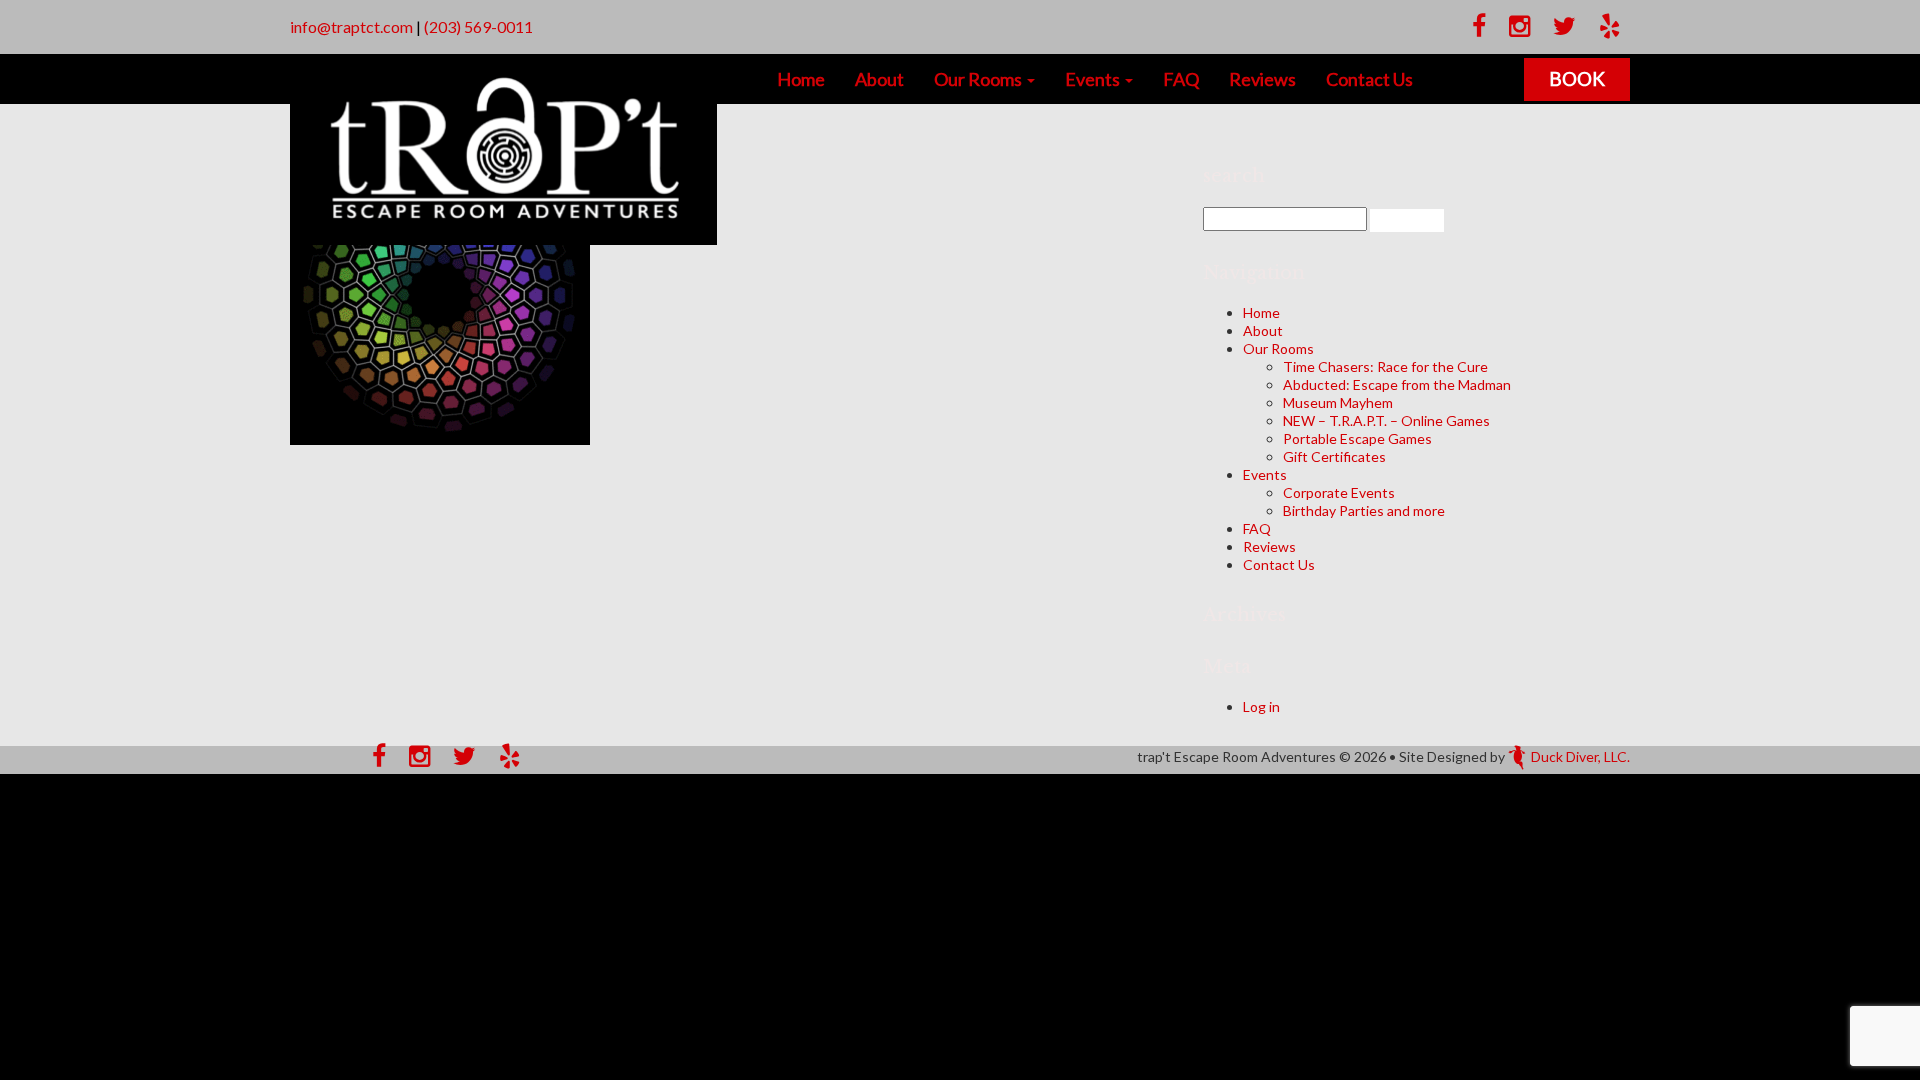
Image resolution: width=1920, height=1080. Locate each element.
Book (1577, 78)
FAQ (1181, 79)
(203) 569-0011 (478, 26)
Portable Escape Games (1357, 438)
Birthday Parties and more (1364, 510)
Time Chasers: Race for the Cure (1385, 366)
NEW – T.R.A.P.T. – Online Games (1386, 420)
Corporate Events (1339, 492)
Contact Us (1369, 79)
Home (801, 79)
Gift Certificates (1334, 456)
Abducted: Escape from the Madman (1397, 384)
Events (1094, 79)
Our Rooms (979, 79)
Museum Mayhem (1338, 402)
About (879, 79)
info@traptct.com (351, 26)
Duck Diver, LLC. (1580, 756)
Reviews (1262, 79)
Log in (1261, 706)
